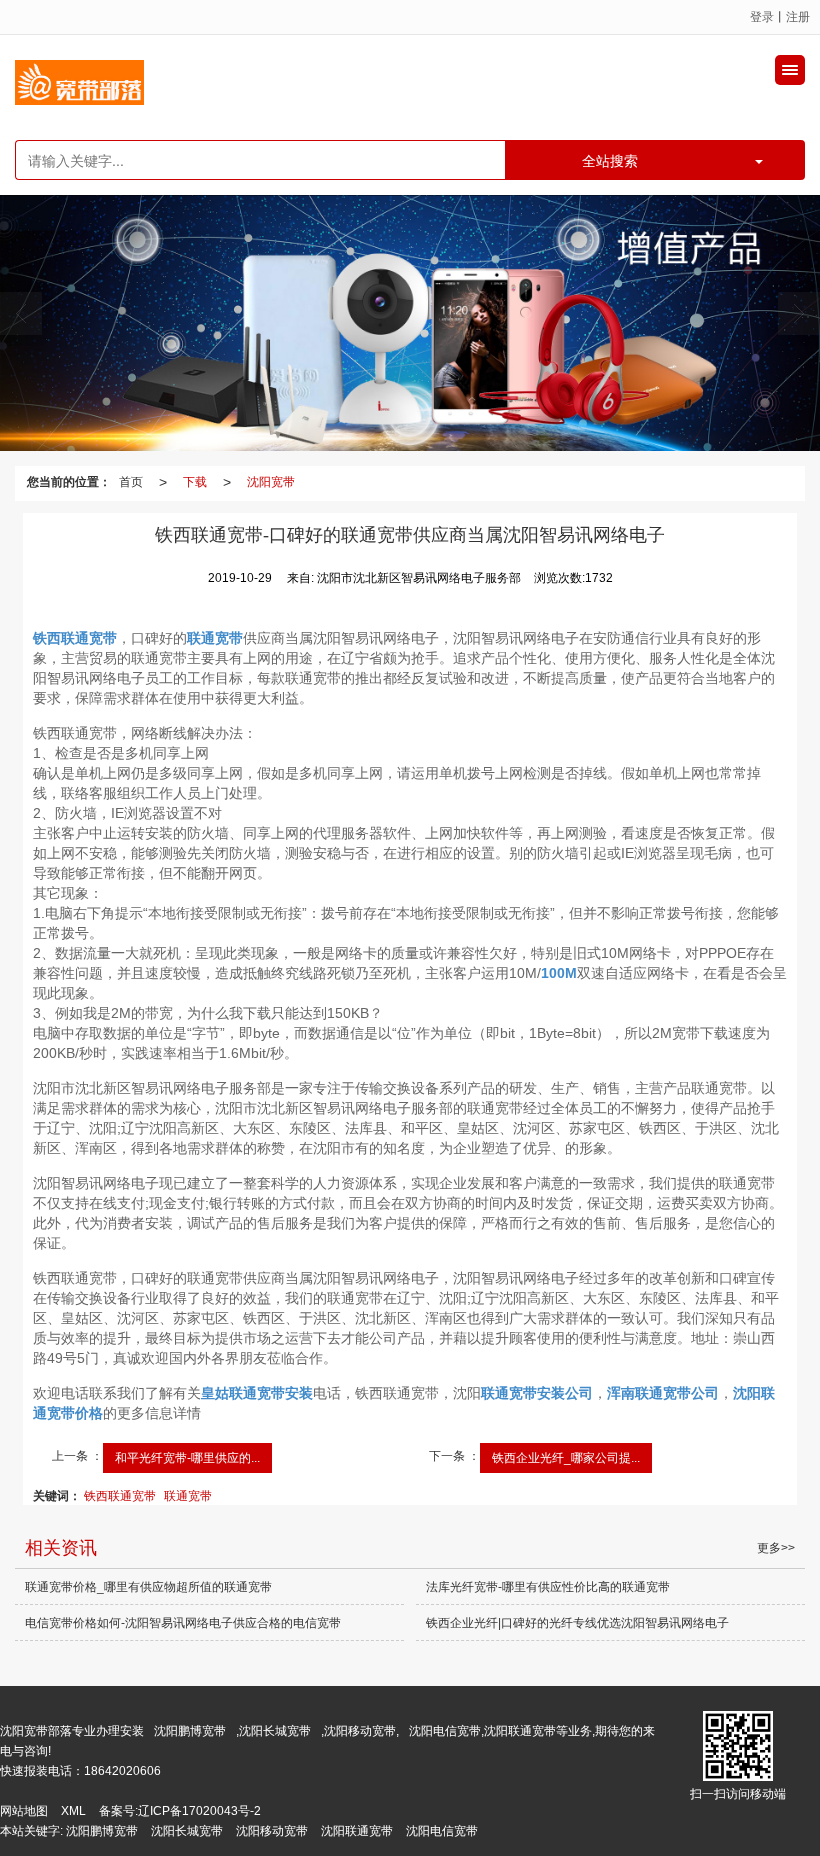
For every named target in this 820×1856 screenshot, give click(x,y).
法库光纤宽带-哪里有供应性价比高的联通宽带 (548, 1587)
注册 (798, 17)
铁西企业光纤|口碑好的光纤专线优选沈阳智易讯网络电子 (577, 1623)
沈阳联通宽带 (357, 1831)
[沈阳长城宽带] (410, 323)
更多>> (776, 1548)
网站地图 (24, 1811)
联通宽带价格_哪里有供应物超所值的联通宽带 (148, 1587)
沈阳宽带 (271, 482)
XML (73, 1811)
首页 (131, 482)
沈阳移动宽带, (361, 1731)
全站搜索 (610, 160)
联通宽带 (188, 1496)
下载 (195, 482)
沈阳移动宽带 (272, 1831)
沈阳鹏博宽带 (190, 1731)
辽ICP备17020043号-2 (199, 1811)
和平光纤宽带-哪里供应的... (187, 1458)
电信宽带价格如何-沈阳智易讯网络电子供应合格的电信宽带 (183, 1623)
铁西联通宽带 (120, 1496)
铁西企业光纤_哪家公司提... (566, 1458)
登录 (762, 17)
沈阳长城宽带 (275, 1731)
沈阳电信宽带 (442, 1831)
